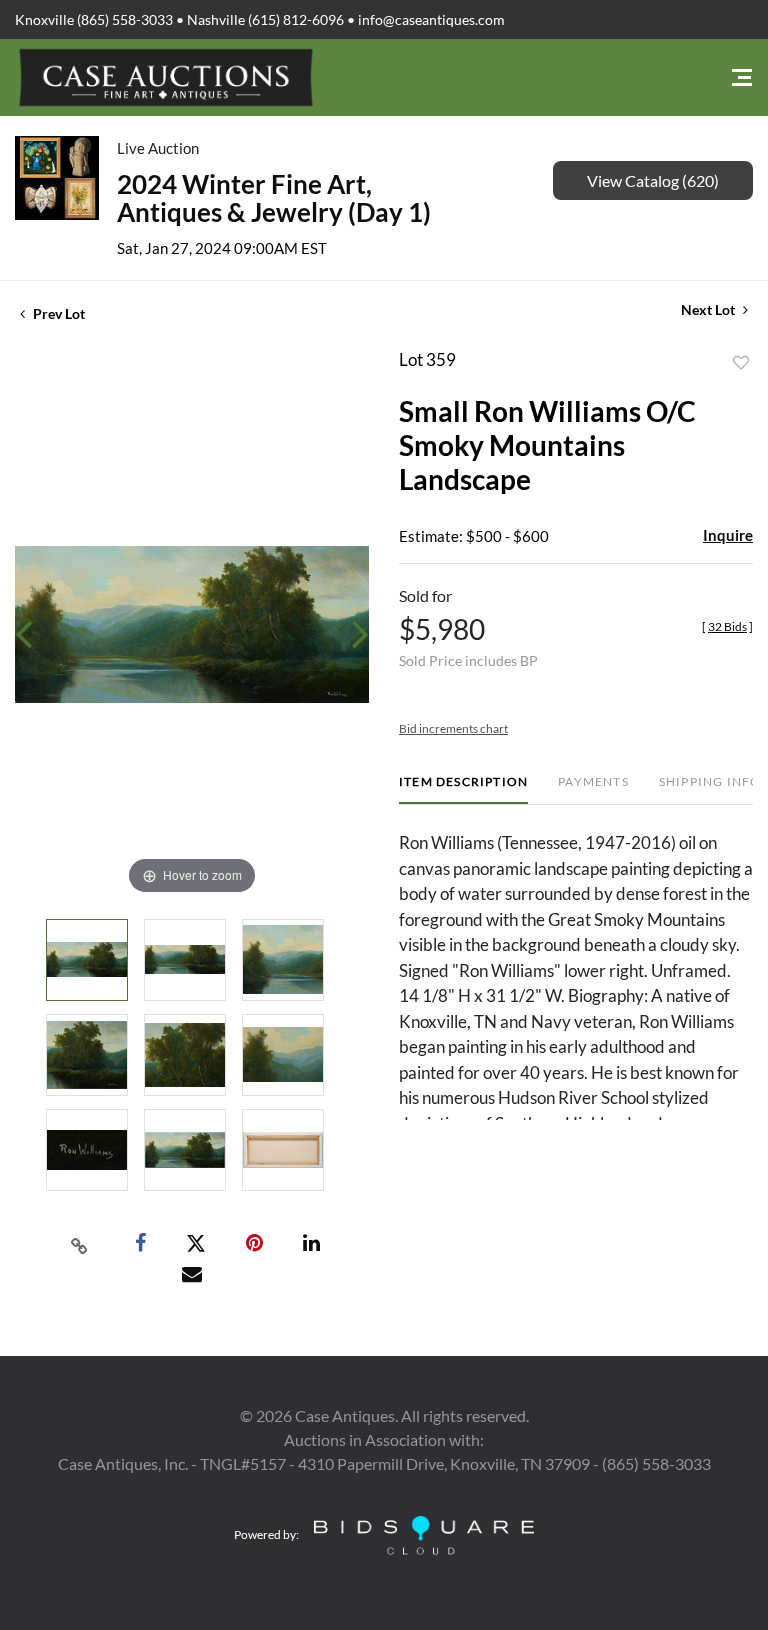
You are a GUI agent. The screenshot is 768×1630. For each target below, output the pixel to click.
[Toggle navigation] (742, 77)
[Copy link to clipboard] (80, 1244)
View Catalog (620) (653, 180)
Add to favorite (741, 363)
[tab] (463, 789)
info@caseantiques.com (431, 19)
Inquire (728, 535)
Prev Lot (57, 313)
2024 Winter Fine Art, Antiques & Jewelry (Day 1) (274, 198)
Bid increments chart (453, 728)
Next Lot (709, 309)
